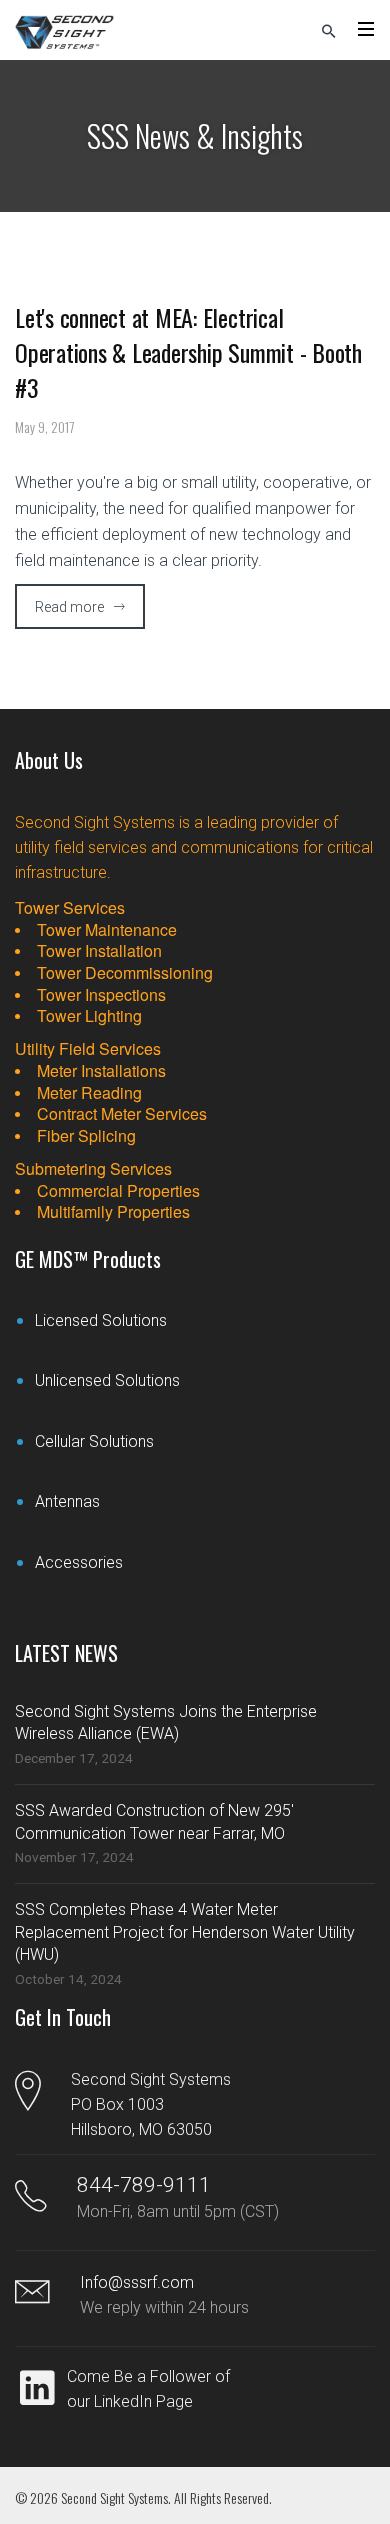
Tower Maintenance (107, 930)
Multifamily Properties (113, 1212)
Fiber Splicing (86, 1136)
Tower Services (70, 907)
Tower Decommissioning (125, 973)
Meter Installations (101, 1071)
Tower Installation (99, 951)
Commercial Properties (118, 1191)
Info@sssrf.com (137, 2282)
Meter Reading (89, 1093)
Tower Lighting (89, 1016)
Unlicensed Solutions (107, 1380)
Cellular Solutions (94, 1441)
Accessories (79, 1562)
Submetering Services (93, 1168)
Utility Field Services (88, 1048)
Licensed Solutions (101, 1320)
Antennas (67, 1501)
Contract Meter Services (122, 1114)
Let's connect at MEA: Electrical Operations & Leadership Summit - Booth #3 (188, 352)
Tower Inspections (101, 995)
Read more (69, 607)
